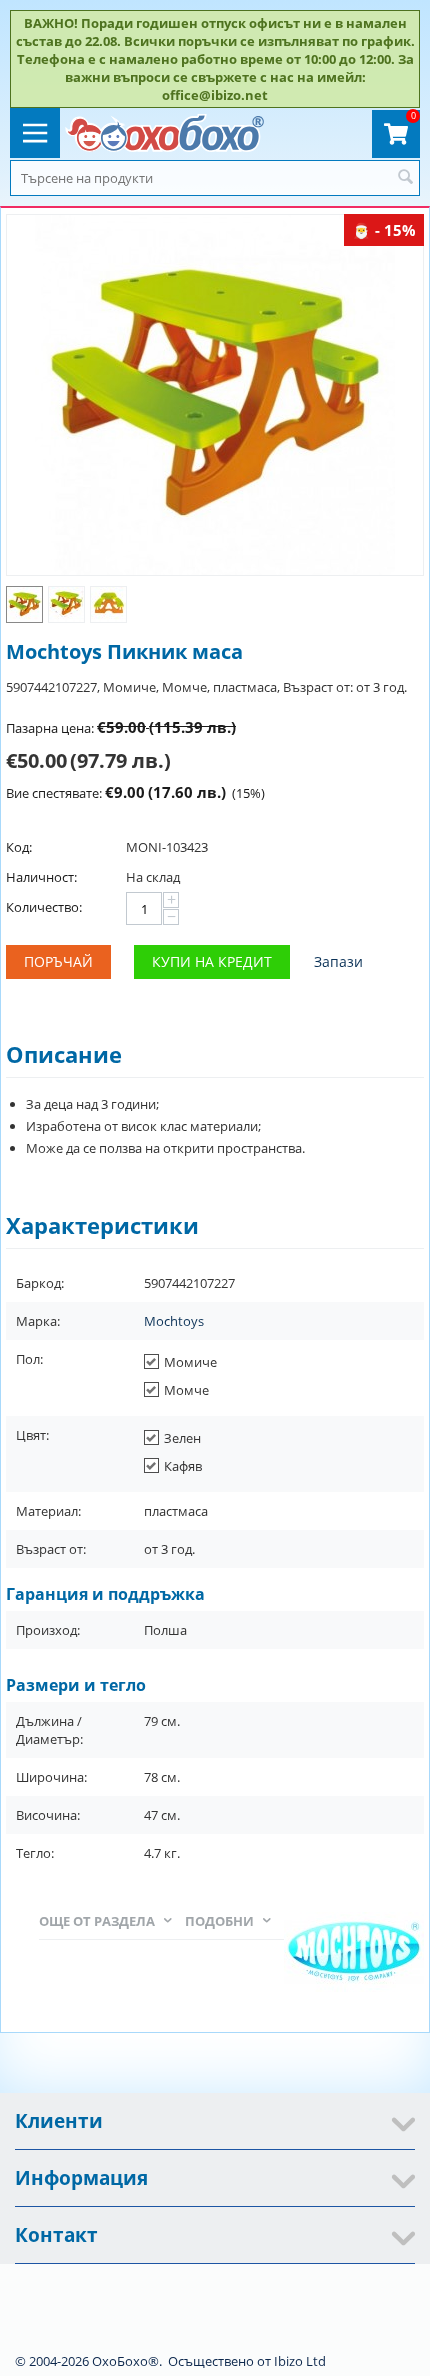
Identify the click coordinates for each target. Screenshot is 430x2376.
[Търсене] (405, 178)
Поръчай (58, 961)
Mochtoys (174, 1321)
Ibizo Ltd (300, 2361)
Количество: (44, 907)
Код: (19, 847)
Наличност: (41, 877)
